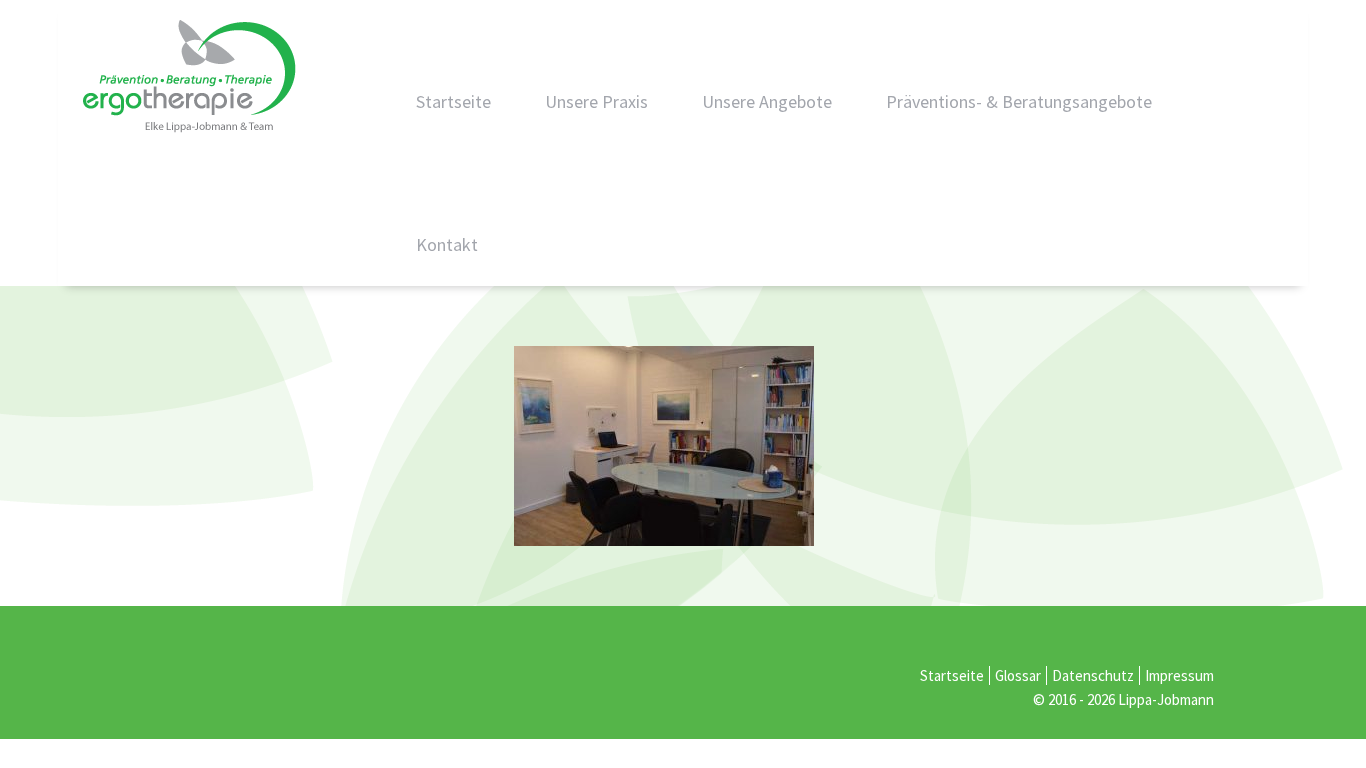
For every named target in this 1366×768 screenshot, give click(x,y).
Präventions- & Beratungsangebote (1019, 101)
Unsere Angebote (767, 101)
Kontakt (447, 244)
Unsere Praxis (596, 101)
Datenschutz (1093, 675)
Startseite (453, 101)
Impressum (1179, 675)
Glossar (1018, 675)
